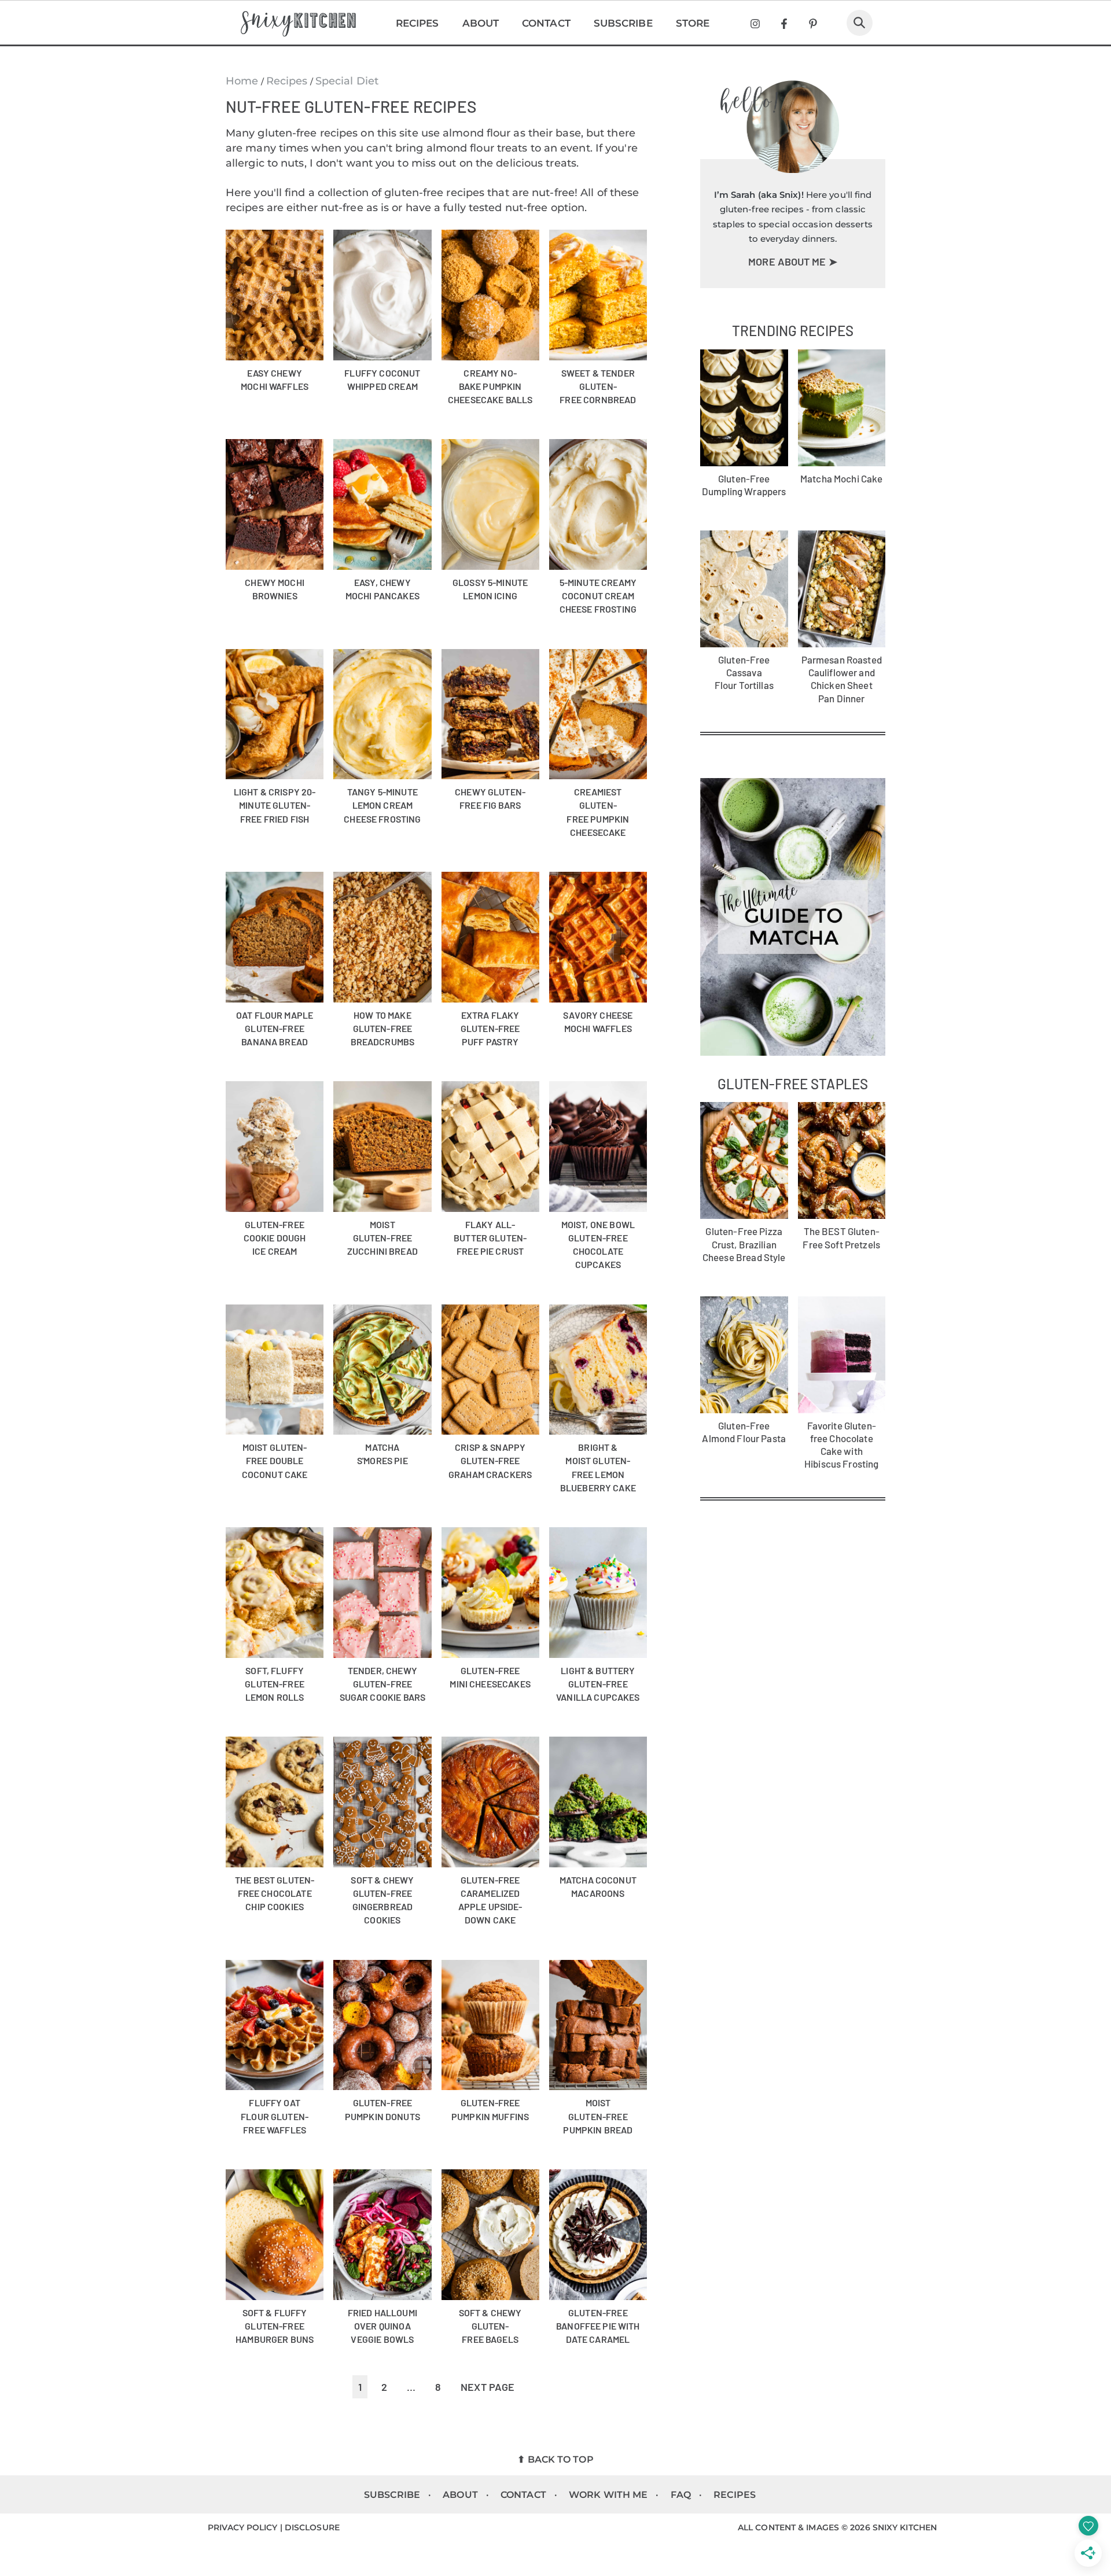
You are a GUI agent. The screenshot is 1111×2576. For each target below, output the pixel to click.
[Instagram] (755, 24)
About (481, 23)
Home (242, 81)
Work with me (608, 2495)
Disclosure (312, 2527)
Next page (488, 2387)
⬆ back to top (555, 2459)
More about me (788, 261)
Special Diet (347, 81)
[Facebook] (784, 24)
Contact (546, 23)
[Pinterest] (813, 24)
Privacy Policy (242, 2527)
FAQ (681, 2495)
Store (693, 23)
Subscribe (623, 23)
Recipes (417, 23)
